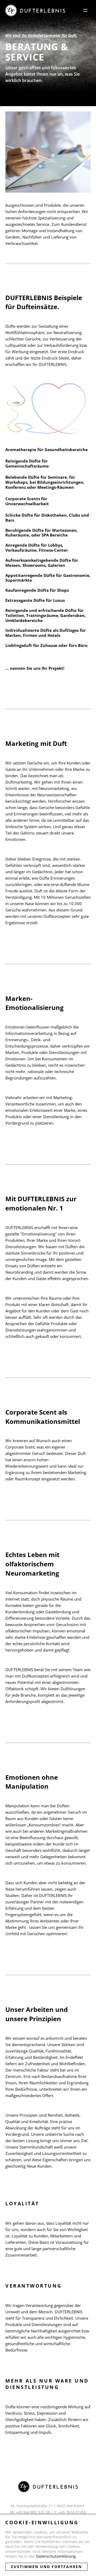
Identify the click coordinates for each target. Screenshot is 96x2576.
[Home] (35, 10)
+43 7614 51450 (72, 2512)
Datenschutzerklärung (56, 2556)
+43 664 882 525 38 (33, 2512)
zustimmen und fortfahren (46, 2567)
